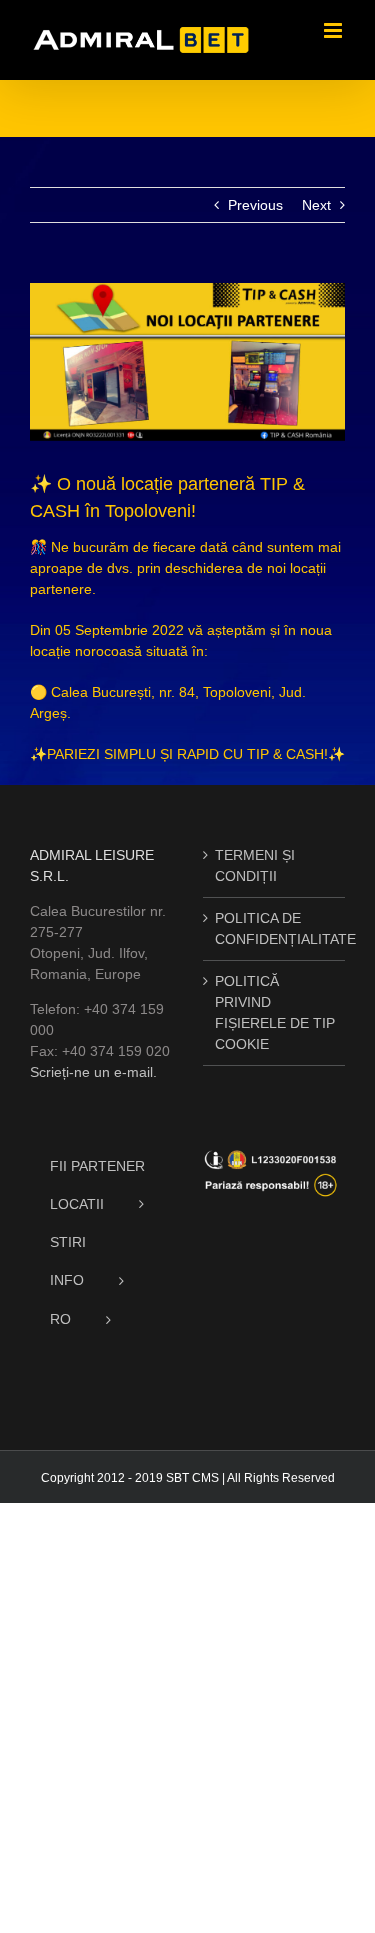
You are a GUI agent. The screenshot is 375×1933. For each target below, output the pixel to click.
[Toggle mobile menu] (334, 30)
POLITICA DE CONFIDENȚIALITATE (275, 928)
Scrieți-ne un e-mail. (93, 1072)
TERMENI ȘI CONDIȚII (255, 865)
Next (316, 205)
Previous (255, 205)
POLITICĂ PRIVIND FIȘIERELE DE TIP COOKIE (275, 1012)
